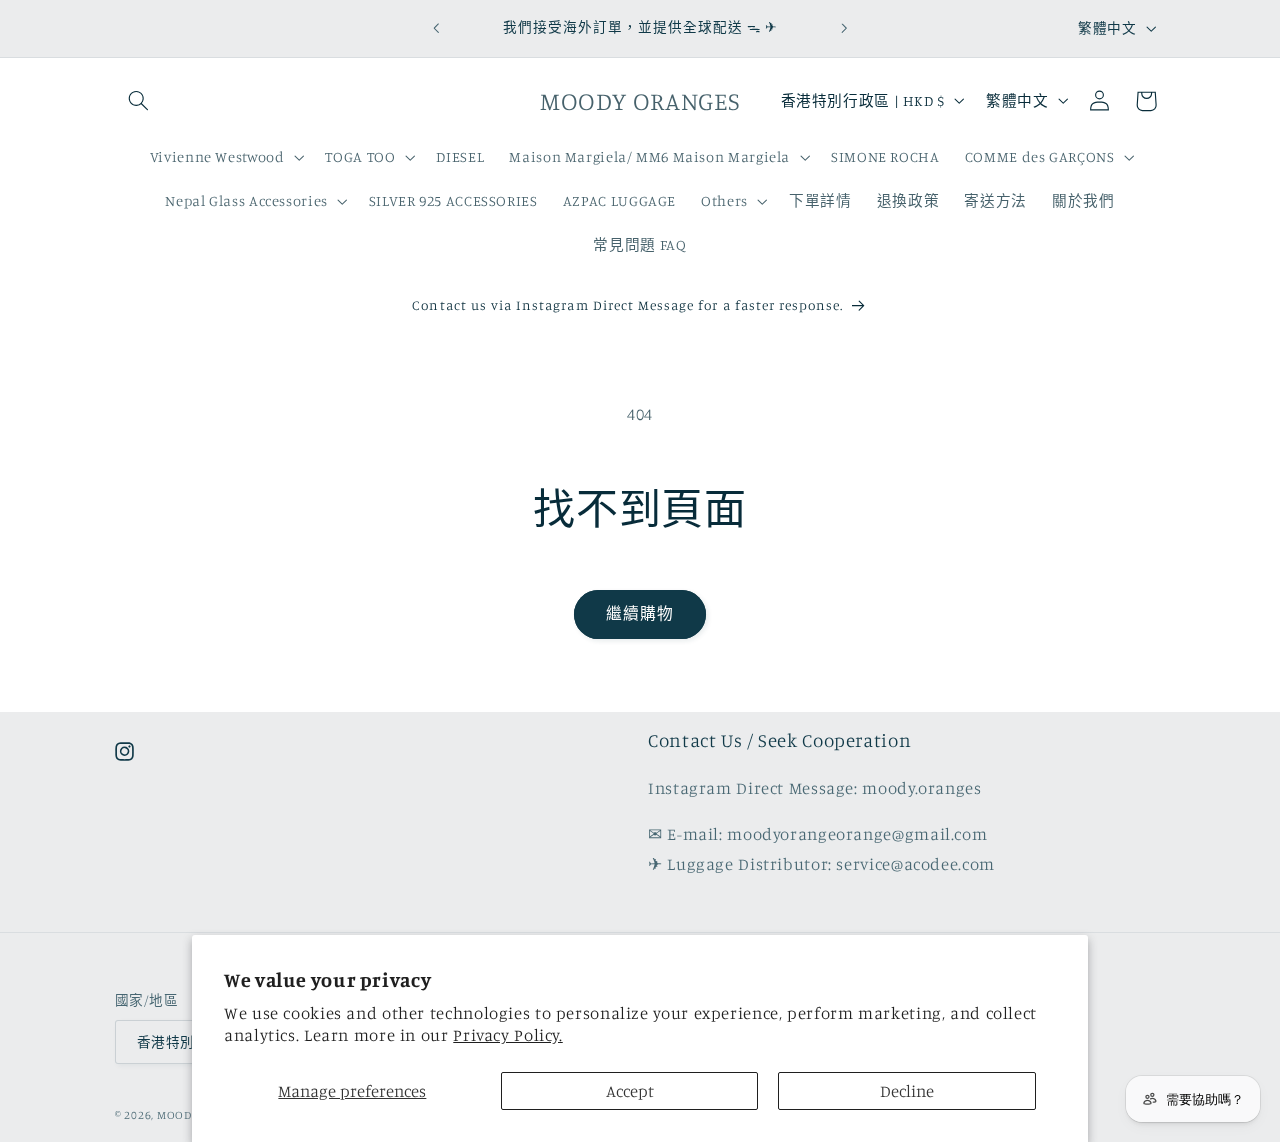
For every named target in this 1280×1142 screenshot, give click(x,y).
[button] (138, 101)
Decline (907, 1091)
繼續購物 (640, 613)
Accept (630, 1091)
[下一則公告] (844, 28)
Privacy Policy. (507, 1035)
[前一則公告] (436, 28)
